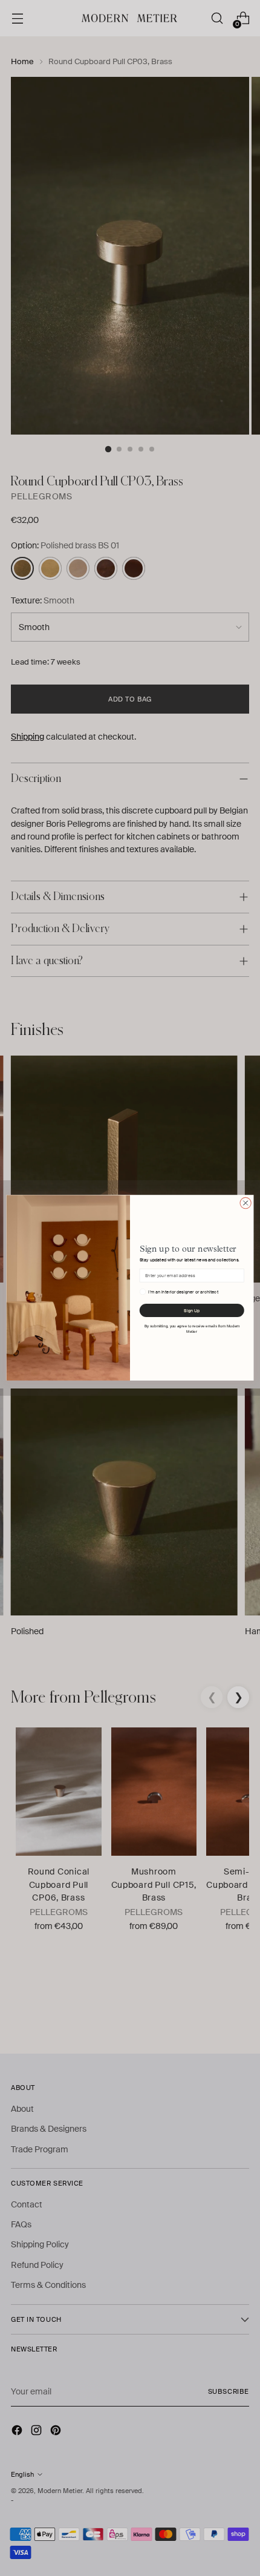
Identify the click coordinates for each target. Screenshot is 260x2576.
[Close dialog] (245, 1203)
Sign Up (192, 1311)
